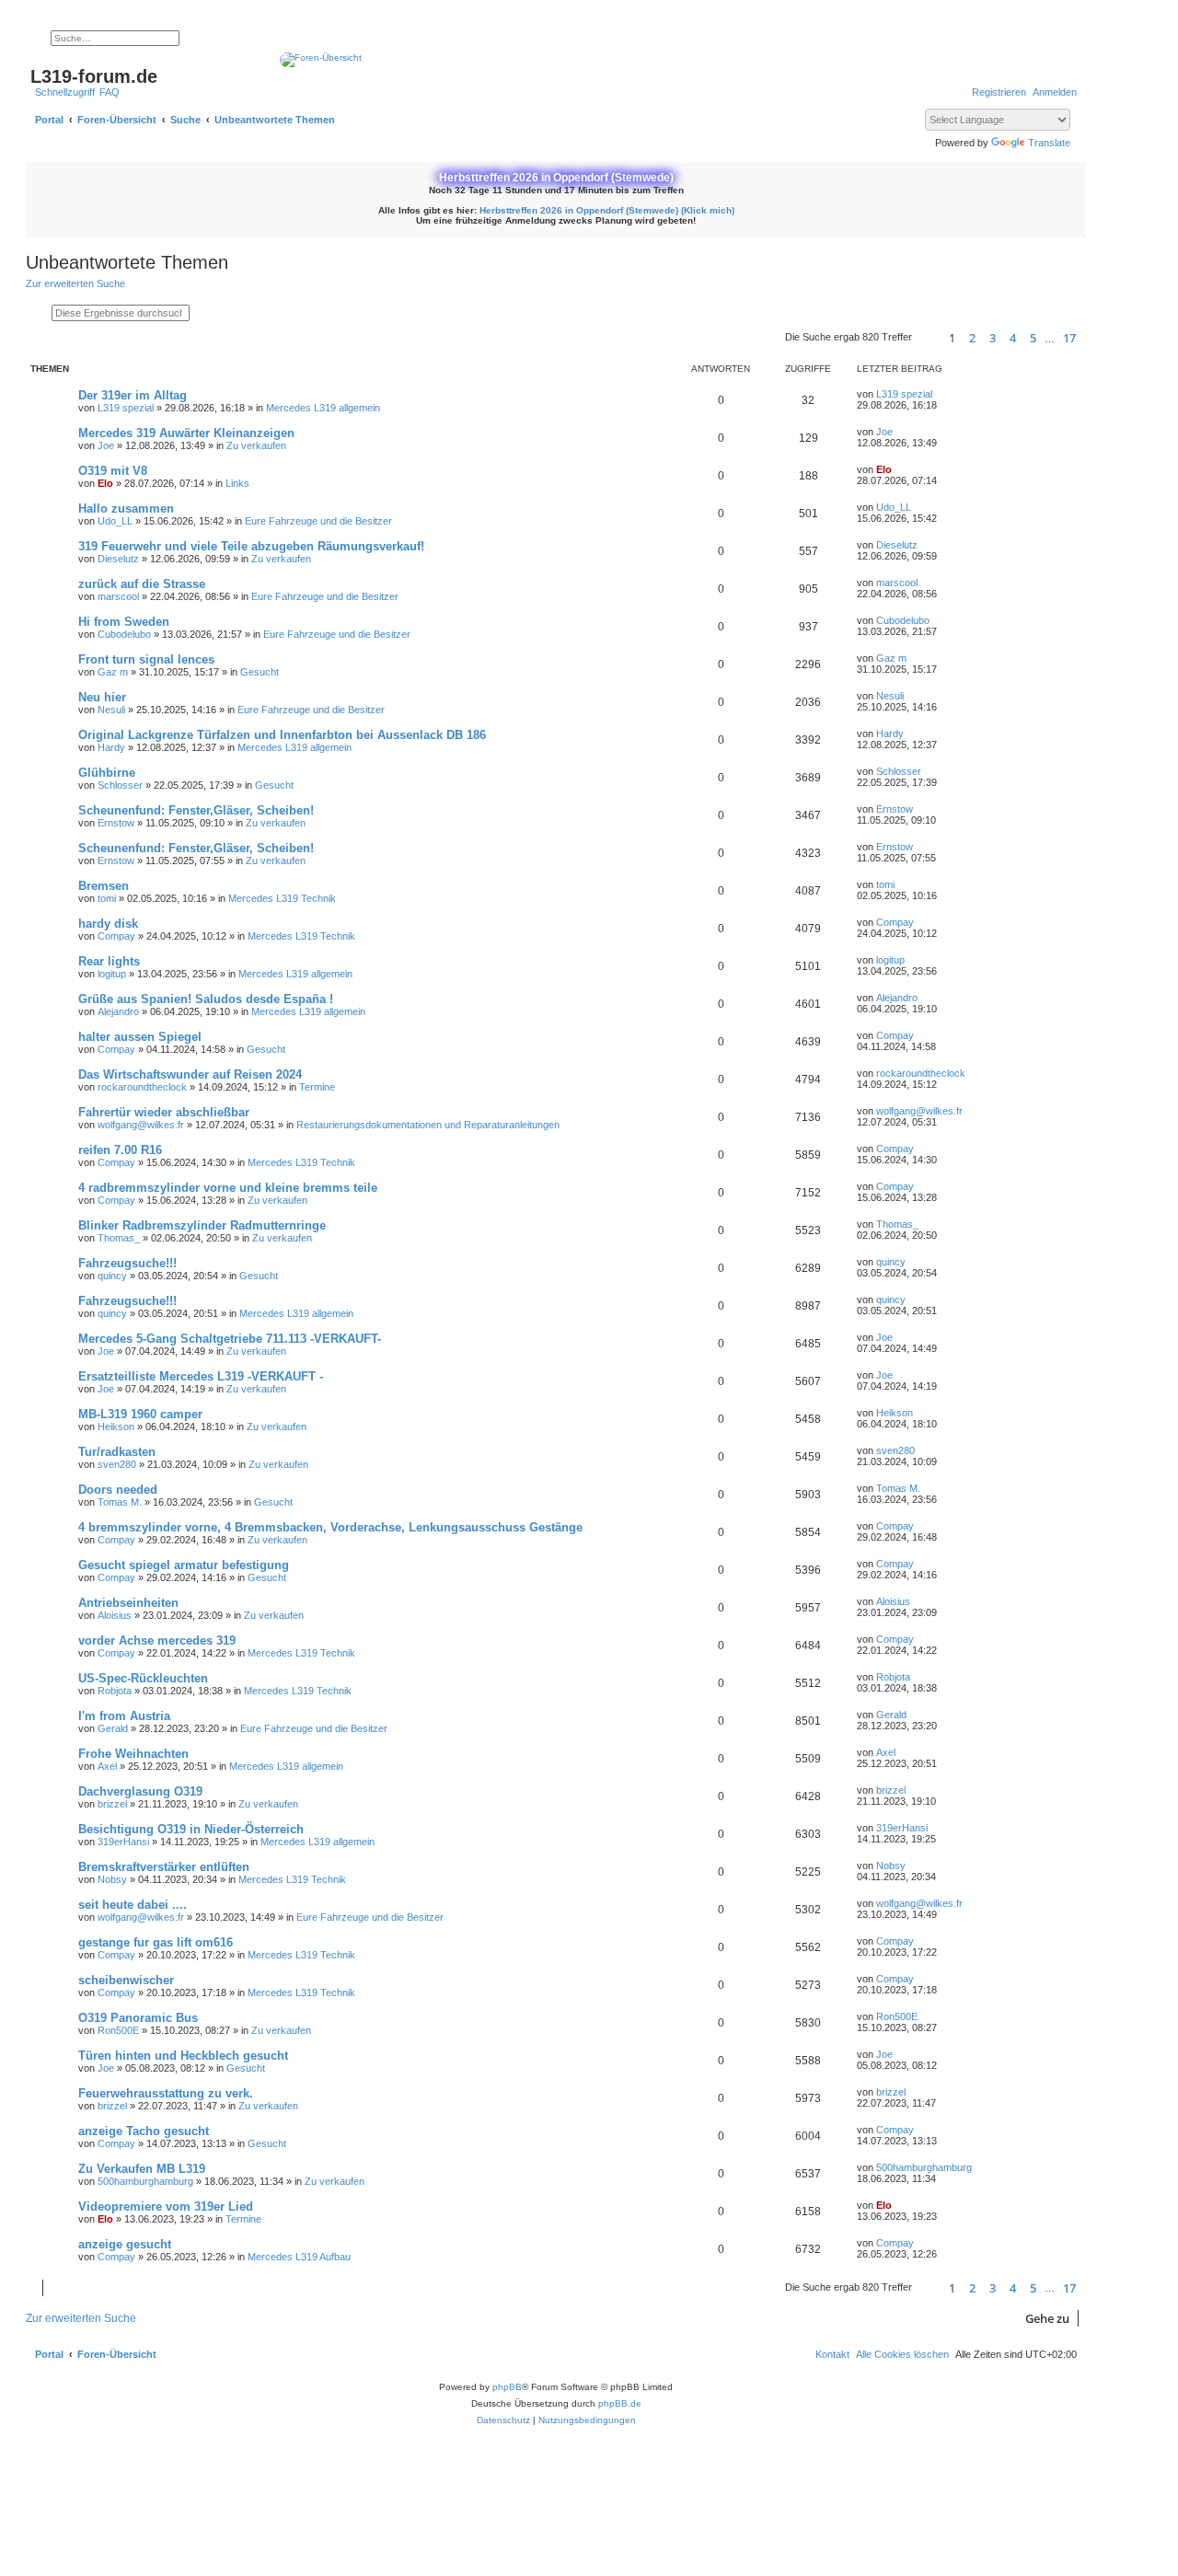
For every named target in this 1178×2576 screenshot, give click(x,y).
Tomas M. (120, 1502)
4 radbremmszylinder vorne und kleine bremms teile (228, 1188)
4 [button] (1013, 338)
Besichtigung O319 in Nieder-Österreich (191, 1829)
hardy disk (108, 924)
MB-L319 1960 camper (140, 1414)
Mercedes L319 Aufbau (299, 2257)
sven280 (117, 1464)
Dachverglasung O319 (140, 1791)
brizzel (112, 1804)
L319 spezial (126, 408)
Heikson (116, 1427)
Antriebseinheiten (128, 1603)
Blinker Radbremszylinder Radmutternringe (202, 1225)
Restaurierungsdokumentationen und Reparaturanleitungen (428, 1125)
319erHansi (123, 1842)
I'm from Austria (124, 1716)
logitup (112, 974)
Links (237, 483)
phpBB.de (620, 2403)
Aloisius (115, 1615)
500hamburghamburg (145, 2181)
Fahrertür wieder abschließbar (164, 1112)
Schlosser (120, 785)
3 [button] (993, 338)
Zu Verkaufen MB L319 (142, 2169)
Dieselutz (118, 559)
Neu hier (102, 697)
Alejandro (118, 1011)
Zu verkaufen (256, 445)
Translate (1049, 143)
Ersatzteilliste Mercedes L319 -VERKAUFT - (201, 1376)
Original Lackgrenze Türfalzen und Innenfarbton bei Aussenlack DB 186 (282, 735)
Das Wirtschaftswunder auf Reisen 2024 (190, 1074)
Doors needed (118, 1490)
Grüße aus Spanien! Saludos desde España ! (206, 999)
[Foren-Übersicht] (556, 60)
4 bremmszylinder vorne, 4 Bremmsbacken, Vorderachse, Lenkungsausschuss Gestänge (330, 1527)
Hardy (111, 747)
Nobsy (112, 1879)
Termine (317, 1087)
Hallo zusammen (126, 508)
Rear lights (109, 961)
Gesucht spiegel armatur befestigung (184, 1565)
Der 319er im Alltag (133, 395)
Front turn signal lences (146, 659)
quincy (112, 1276)
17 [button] (1069, 338)
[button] (928, 338)
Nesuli (111, 710)
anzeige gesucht (125, 2244)
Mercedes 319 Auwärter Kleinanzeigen (186, 433)
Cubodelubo (124, 634)
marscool (118, 596)
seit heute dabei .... (133, 1905)
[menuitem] (110, 92)
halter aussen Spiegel (140, 1037)
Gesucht (260, 672)
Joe (106, 445)
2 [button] (972, 338)
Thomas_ (119, 1238)
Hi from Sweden (124, 622)
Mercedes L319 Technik (282, 898)
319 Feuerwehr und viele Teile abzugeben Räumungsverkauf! (251, 546)
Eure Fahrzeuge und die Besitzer (318, 521)
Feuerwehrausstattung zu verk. (166, 2093)
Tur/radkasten (117, 1452)
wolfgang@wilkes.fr (141, 1125)
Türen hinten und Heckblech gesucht (183, 2056)
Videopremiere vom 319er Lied (166, 2206)
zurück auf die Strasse (142, 584)
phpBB (507, 2387)
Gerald (113, 1728)
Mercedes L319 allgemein (323, 408)
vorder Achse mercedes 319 (157, 1640)
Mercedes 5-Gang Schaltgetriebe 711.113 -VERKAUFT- (230, 1339)
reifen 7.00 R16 (120, 1150)
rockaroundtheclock (142, 1087)
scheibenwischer (126, 1980)
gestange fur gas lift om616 (156, 1942)
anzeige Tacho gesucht (144, 2131)
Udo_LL (115, 521)
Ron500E (118, 2030)
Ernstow (116, 823)
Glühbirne (107, 773)
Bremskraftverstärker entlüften (164, 1867)
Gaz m (113, 672)
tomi (107, 898)
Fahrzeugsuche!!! (127, 1263)
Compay (116, 936)
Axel (107, 1766)
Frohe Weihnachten (133, 1754)
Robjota (115, 1691)
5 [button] (1033, 338)
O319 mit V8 (113, 471)
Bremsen (104, 886)
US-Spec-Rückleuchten (143, 1678)
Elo (105, 483)
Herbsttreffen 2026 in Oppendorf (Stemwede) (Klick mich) (607, 210)
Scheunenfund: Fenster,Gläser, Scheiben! (196, 810)
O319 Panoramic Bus (138, 2018)
